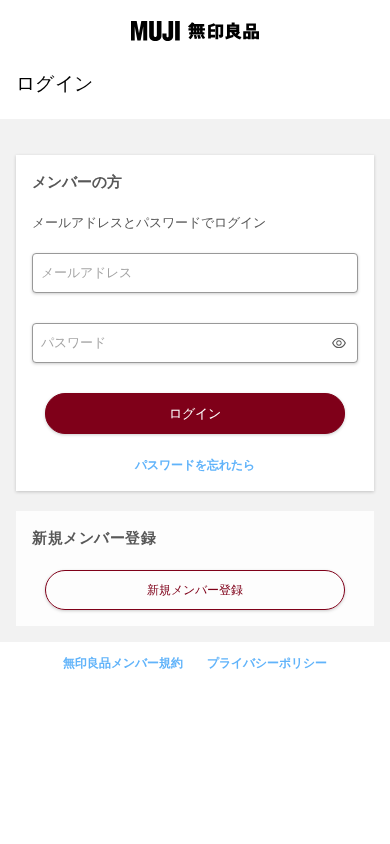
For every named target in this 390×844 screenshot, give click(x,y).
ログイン (195, 413)
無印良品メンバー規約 (123, 663)
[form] (195, 273)
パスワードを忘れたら (195, 465)
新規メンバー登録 (195, 590)
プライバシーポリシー (267, 663)
